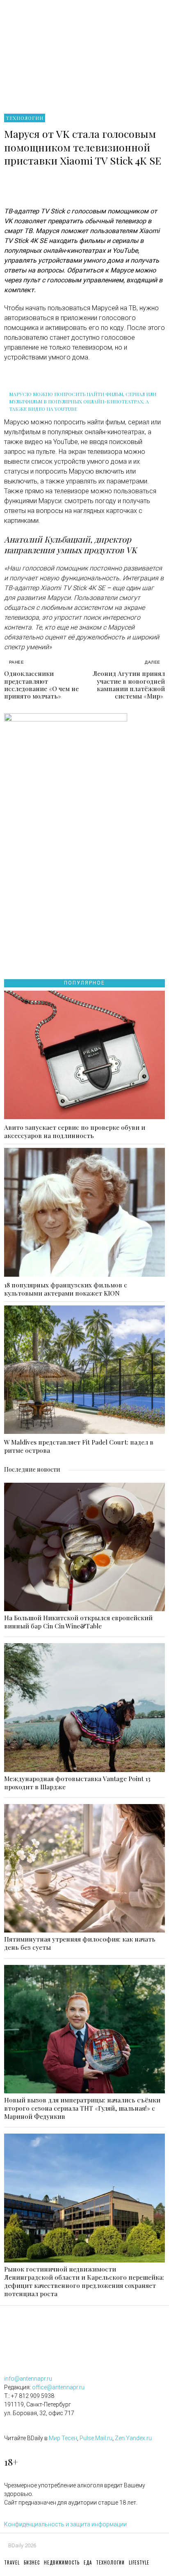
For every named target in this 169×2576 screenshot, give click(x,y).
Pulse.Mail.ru (96, 2438)
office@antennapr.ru (58, 2387)
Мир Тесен (63, 2438)
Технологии (25, 118)
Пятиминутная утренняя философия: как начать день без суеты (80, 1943)
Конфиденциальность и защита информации (65, 2524)
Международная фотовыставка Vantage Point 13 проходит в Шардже (77, 1783)
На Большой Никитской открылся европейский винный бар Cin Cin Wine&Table (78, 1622)
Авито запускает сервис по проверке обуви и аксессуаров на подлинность (75, 1131)
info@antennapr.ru (28, 2379)
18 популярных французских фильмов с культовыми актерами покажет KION (66, 1289)
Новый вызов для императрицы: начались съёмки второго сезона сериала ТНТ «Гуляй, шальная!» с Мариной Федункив (82, 2108)
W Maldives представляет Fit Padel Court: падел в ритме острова (79, 1446)
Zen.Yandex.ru (133, 2438)
